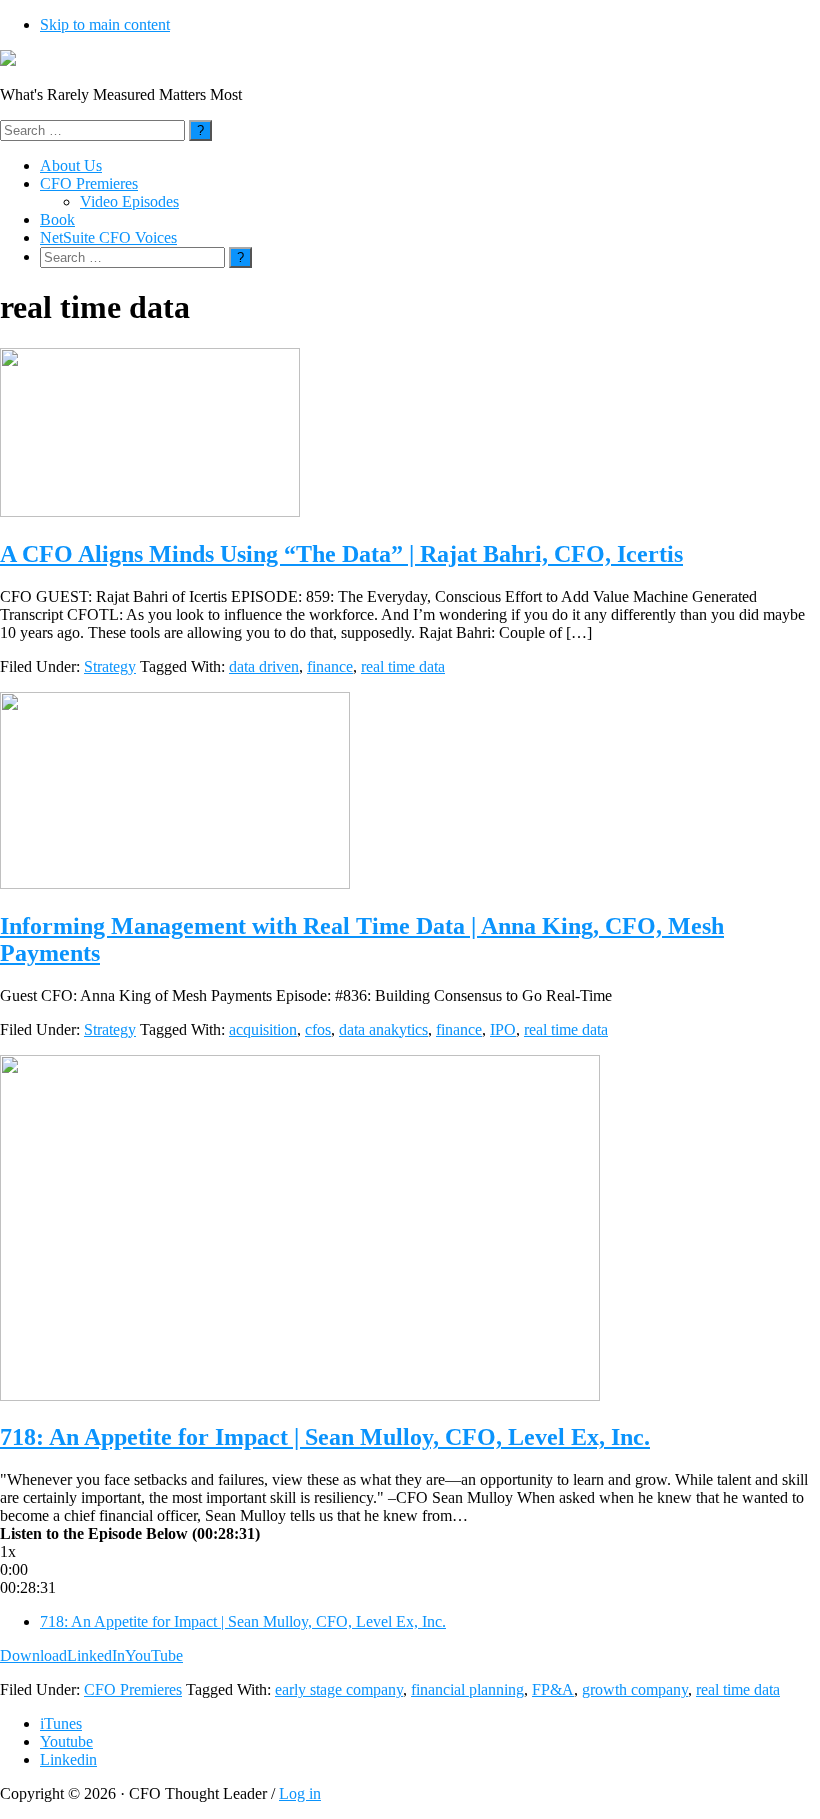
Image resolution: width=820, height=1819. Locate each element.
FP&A (553, 1689)
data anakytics (383, 1029)
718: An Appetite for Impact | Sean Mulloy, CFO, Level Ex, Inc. (325, 1437)
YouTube (154, 1655)
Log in (300, 1793)
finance (330, 666)
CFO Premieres (133, 1689)
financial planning (467, 1689)
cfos (318, 1029)
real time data (403, 666)
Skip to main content (105, 24)
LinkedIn (96, 1655)
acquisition (263, 1029)
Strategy (110, 666)
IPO (503, 1029)
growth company (635, 1689)
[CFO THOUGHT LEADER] (8, 60)
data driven (264, 666)
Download (33, 1655)
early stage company (339, 1689)
